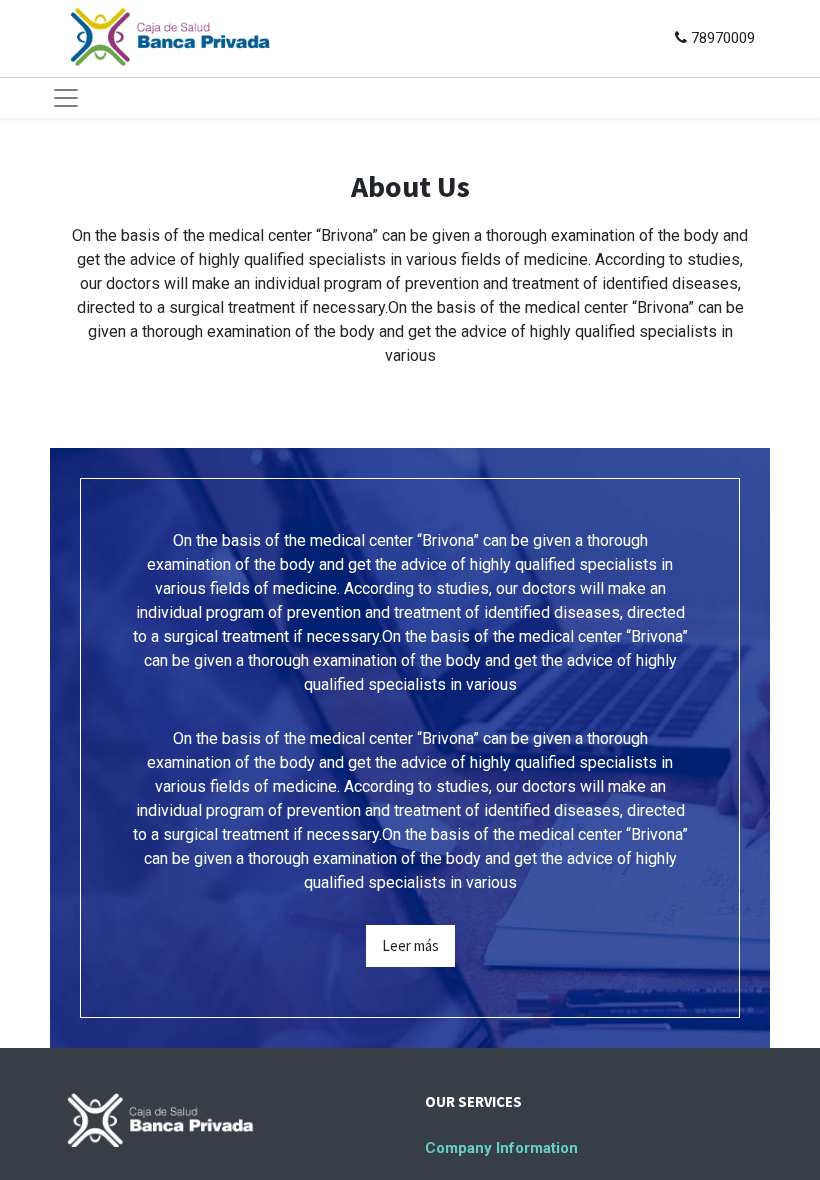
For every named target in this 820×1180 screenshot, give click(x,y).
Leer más (410, 945)
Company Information (501, 1148)
